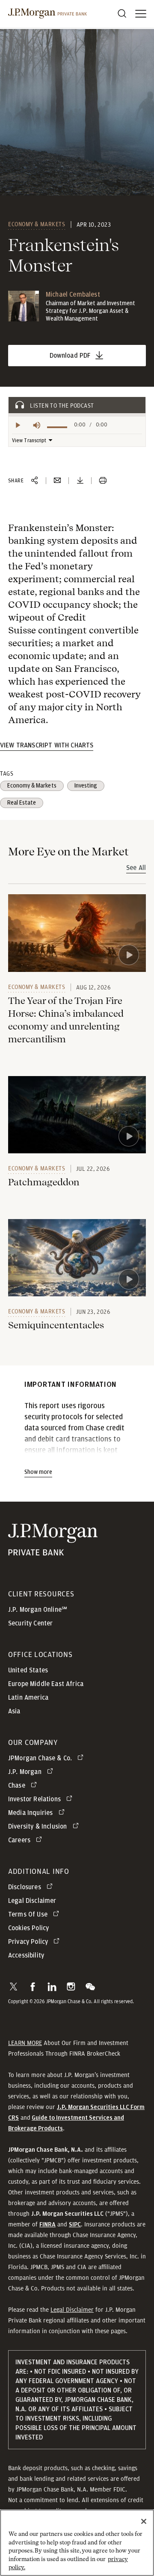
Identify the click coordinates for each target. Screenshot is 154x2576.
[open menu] (141, 14)
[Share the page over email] (57, 481)
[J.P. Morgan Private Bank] (47, 14)
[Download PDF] (80, 481)
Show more (38, 1472)
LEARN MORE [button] (25, 2043)
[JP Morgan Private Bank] (53, 1550)
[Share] (35, 481)
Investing (86, 786)
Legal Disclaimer (72, 2310)
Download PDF (70, 356)
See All (136, 868)
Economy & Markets (37, 224)
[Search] (122, 14)
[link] (77, 933)
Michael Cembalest (73, 295)
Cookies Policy (28, 1928)
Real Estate (22, 803)
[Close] (144, 2521)
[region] (77, 2543)
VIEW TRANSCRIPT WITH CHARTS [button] (47, 745)
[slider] (57, 427)
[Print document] (103, 481)
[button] (13, 1987)
